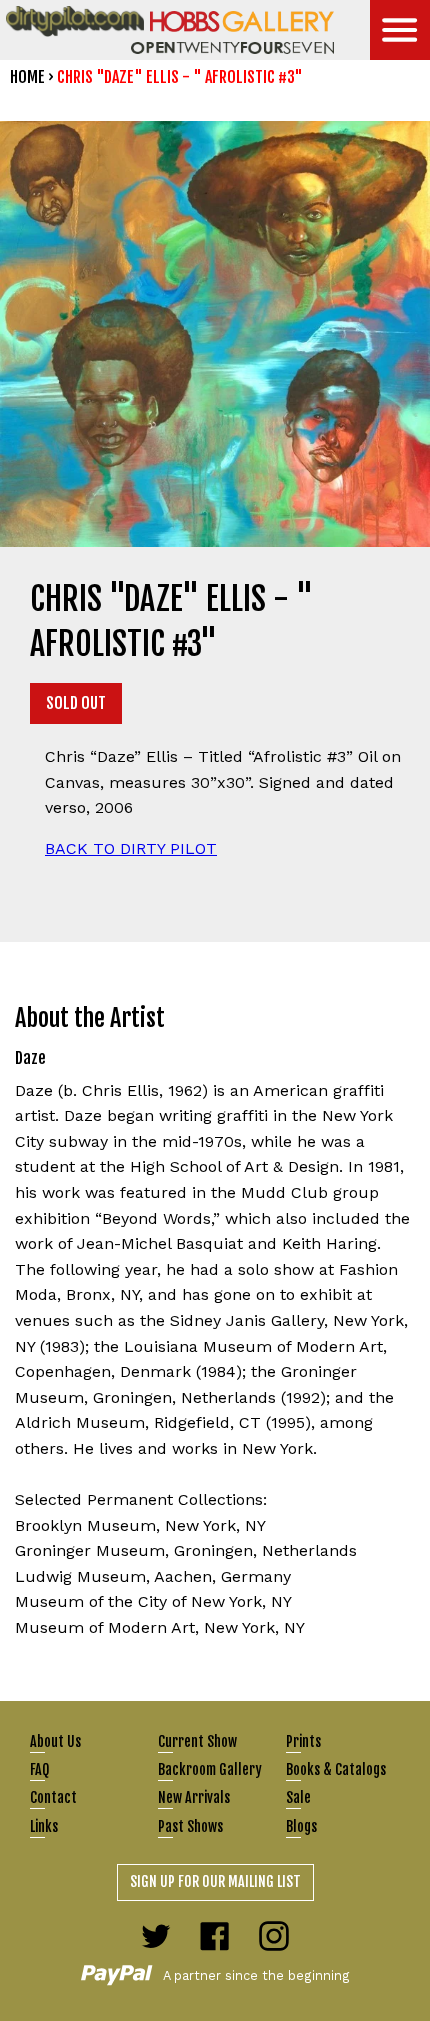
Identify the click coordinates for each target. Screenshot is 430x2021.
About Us (55, 1741)
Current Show (197, 1741)
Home (27, 77)
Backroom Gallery (210, 1769)
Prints (303, 1741)
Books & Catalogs (336, 1769)
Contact (53, 1797)
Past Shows (190, 1826)
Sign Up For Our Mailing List (215, 1881)
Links (44, 1826)
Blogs (301, 1826)
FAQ (39, 1769)
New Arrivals (194, 1797)
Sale (298, 1797)
